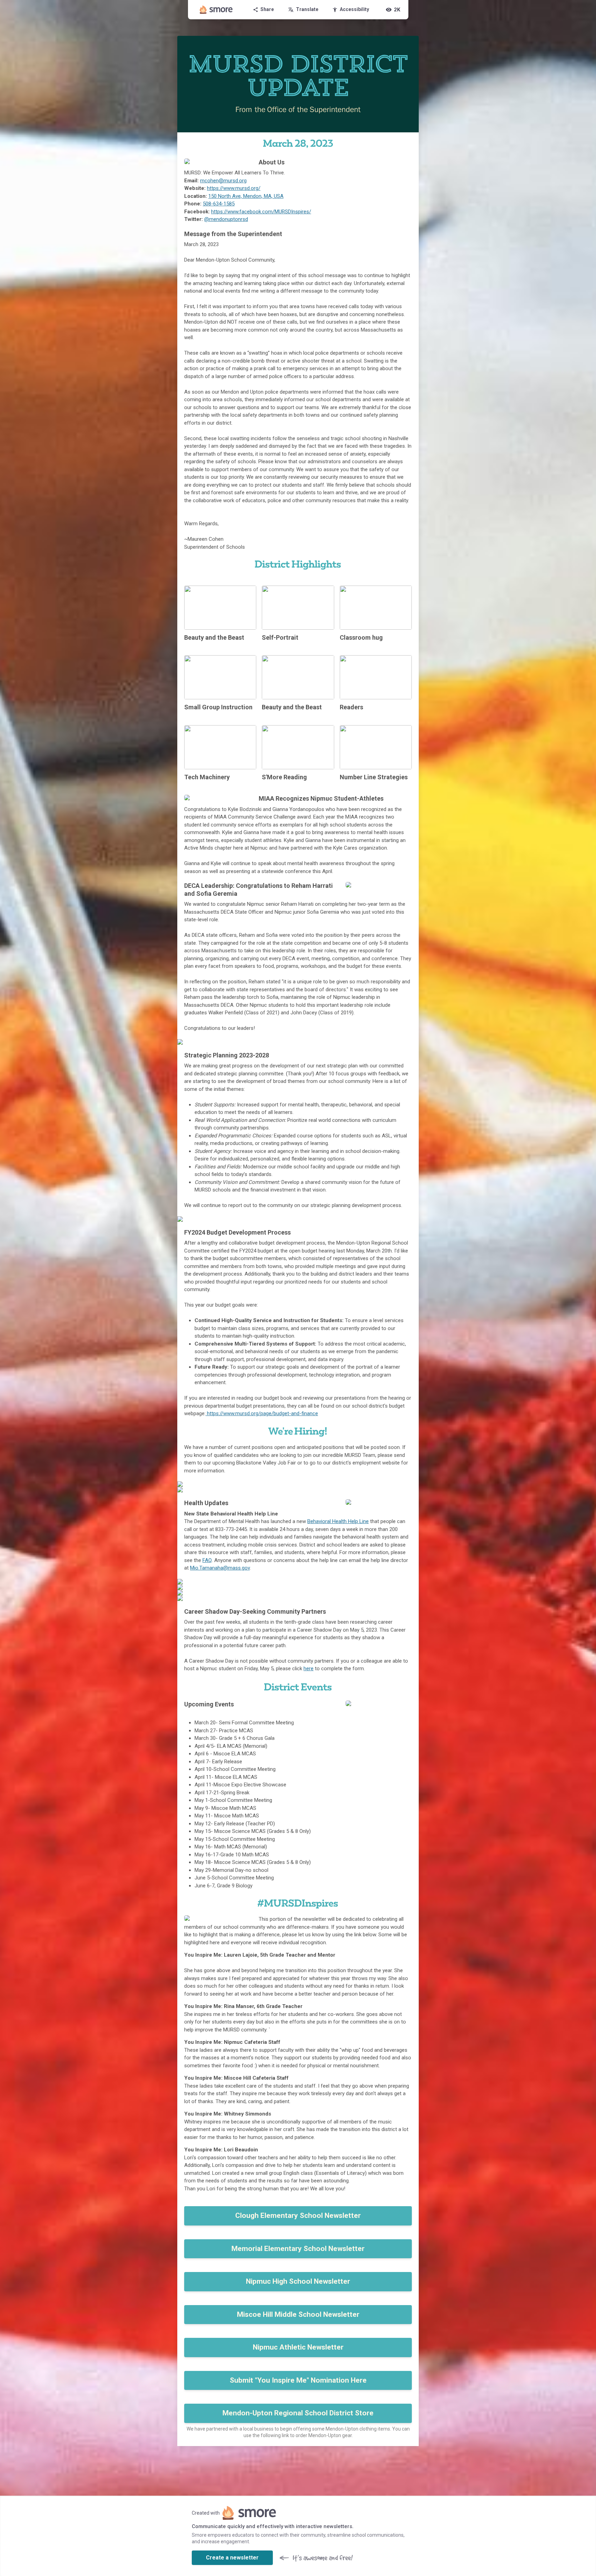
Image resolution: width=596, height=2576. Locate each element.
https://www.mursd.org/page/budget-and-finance (262, 1413)
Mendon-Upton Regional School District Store (298, 2413)
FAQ (207, 1560)
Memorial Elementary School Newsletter (298, 2249)
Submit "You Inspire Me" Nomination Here (298, 2380)
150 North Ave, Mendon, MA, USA (246, 196)
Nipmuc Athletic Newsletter (298, 2347)
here (309, 1669)
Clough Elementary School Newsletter (298, 2215)
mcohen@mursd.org (223, 181)
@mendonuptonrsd (226, 219)
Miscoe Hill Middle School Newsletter (298, 2314)
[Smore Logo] (216, 10)
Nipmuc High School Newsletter (298, 2281)
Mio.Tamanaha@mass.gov (220, 1568)
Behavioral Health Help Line (338, 1521)
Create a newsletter (232, 2558)
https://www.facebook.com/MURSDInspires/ (261, 212)
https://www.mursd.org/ (234, 188)
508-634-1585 (219, 204)
